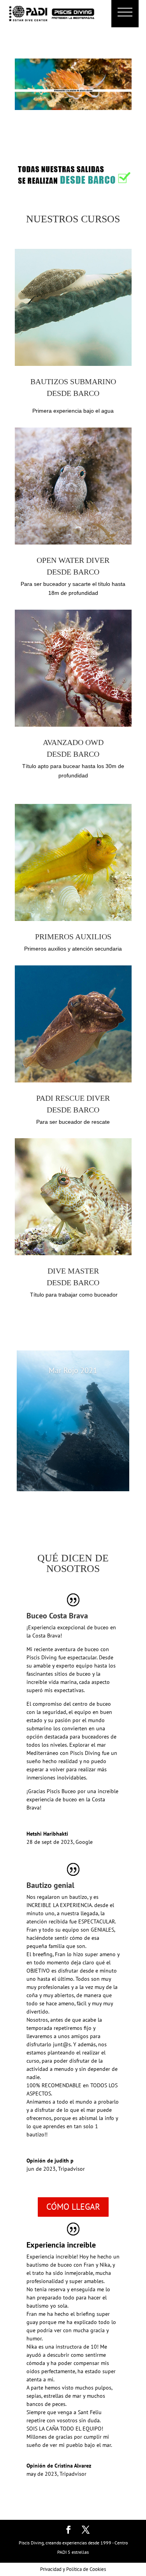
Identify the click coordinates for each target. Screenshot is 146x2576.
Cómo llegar (73, 2207)
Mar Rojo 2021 (73, 1370)
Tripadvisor (71, 2169)
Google (84, 1842)
